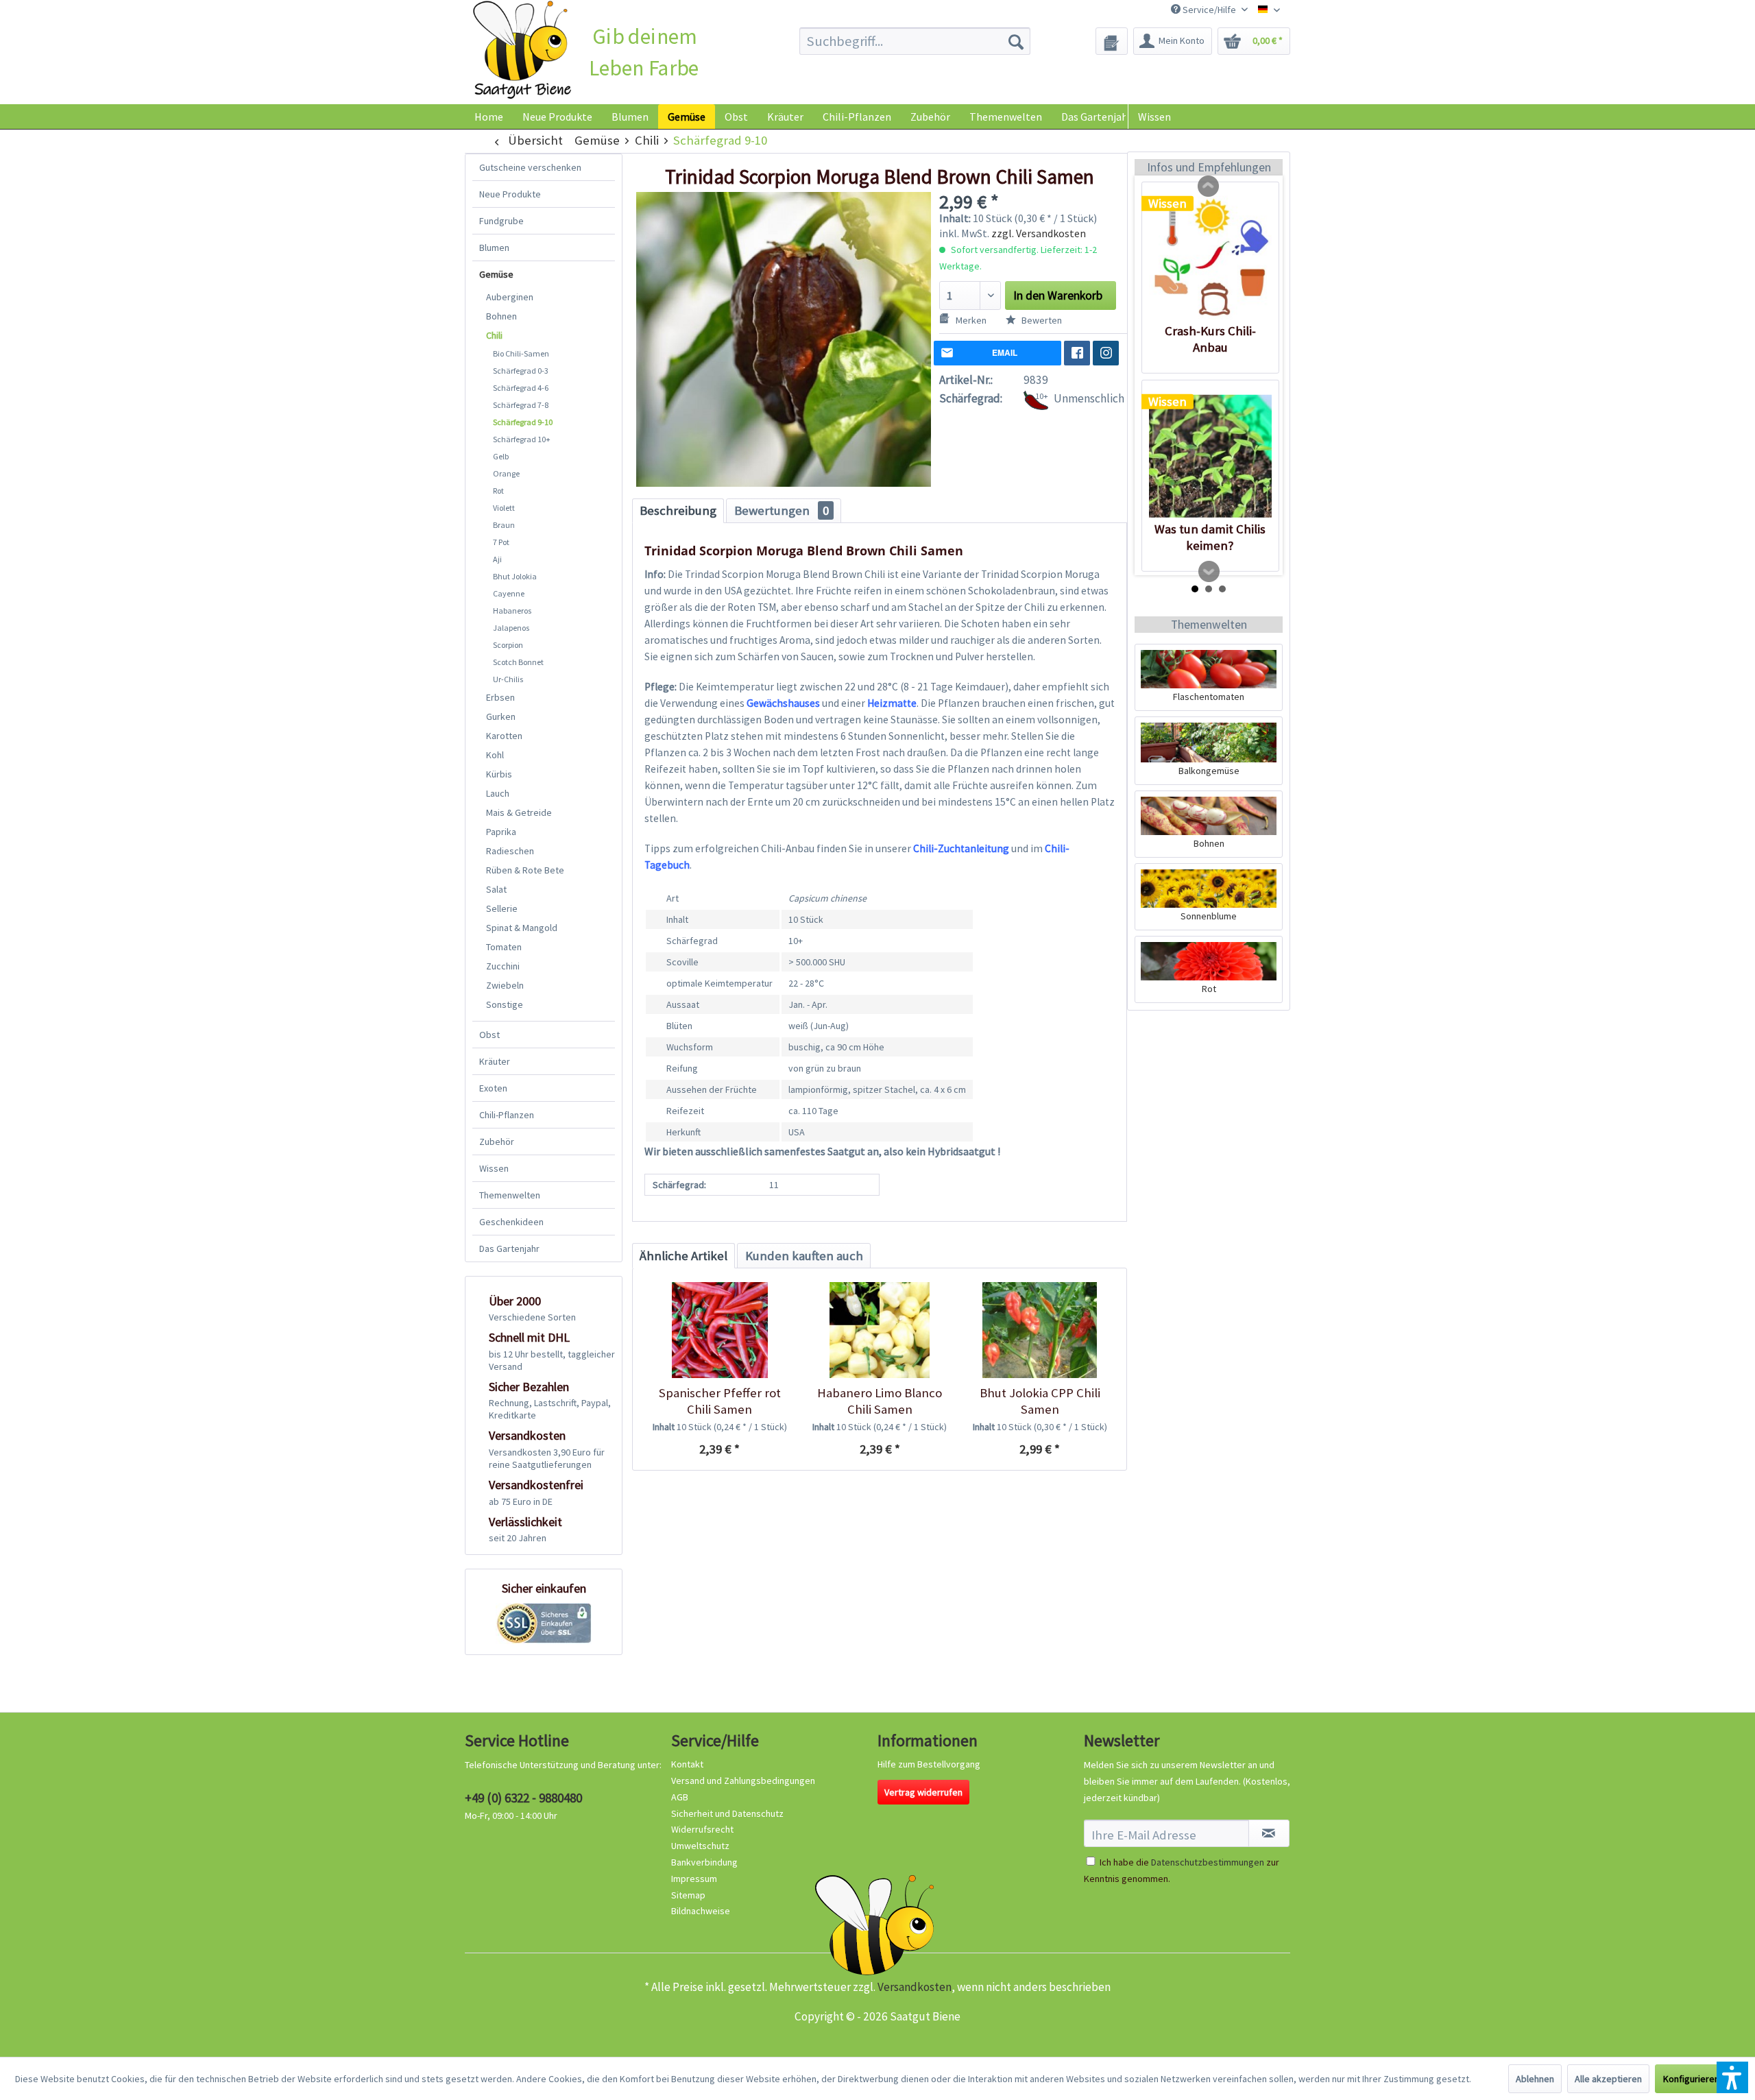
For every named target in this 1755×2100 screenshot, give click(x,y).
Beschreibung (678, 510)
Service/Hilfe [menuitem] (1209, 10)
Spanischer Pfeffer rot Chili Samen (720, 1401)
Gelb (501, 456)
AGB (680, 1797)
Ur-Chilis (508, 679)
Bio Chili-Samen (521, 353)
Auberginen (510, 297)
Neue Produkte (510, 194)
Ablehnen (1535, 2079)
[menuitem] (915, 41)
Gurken (501, 716)
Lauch (498, 793)
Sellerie (502, 908)
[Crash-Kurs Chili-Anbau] (1210, 258)
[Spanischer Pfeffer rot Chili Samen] (719, 1330)
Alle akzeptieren (1608, 2079)
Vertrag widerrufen (923, 1792)
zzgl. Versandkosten (1039, 233)
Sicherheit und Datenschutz (727, 1813)
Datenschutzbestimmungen (1208, 1862)
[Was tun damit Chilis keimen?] (1210, 456)
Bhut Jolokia (515, 576)
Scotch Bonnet (518, 662)
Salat (496, 889)
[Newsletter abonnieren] (1269, 1833)
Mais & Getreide (519, 812)
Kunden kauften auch (804, 1256)
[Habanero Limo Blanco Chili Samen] (879, 1330)
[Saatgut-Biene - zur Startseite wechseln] (522, 50)
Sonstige (505, 1004)
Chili (494, 335)
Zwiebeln (505, 985)
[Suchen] (1016, 41)
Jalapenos (511, 628)
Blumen (494, 248)
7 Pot (501, 542)
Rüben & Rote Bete (525, 870)
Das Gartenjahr (509, 1248)
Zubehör (497, 1142)
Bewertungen (782, 510)
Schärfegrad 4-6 (521, 388)
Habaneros (512, 611)
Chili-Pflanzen (507, 1115)
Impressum (694, 1879)
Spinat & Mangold (522, 928)
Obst (489, 1035)
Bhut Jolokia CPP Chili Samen (1040, 1401)
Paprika (501, 832)
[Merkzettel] (1112, 41)
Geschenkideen (511, 1222)
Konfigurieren (1691, 2079)
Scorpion (508, 645)
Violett (504, 508)
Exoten (493, 1088)
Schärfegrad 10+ (522, 439)
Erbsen (500, 697)
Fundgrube (501, 221)
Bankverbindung (704, 1862)
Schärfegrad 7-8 (521, 405)
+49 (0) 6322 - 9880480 (523, 1798)
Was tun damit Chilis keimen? (1210, 537)
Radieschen (510, 851)
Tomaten (504, 947)
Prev (1209, 186)
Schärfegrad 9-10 (523, 422)
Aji (497, 559)
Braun (504, 525)
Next (1209, 572)
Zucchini (503, 966)
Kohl (495, 755)
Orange (506, 473)
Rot (498, 491)
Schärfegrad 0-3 (521, 371)
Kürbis (499, 774)
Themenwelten (510, 1195)
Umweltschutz (700, 1846)
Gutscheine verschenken (530, 167)
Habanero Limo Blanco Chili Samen (880, 1401)
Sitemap (688, 1895)
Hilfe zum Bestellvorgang (929, 1764)
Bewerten (1041, 320)
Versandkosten (915, 1987)
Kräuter (495, 1061)
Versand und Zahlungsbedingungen (743, 1781)
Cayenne (509, 593)
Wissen (1154, 117)
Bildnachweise (701, 1911)
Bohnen (501, 316)
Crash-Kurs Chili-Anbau (1210, 339)
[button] (1732, 2077)
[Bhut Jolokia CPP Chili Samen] (1040, 1330)
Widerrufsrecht (702, 1829)
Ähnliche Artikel (683, 1256)
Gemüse (496, 274)
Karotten (504, 736)
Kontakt (687, 1764)
